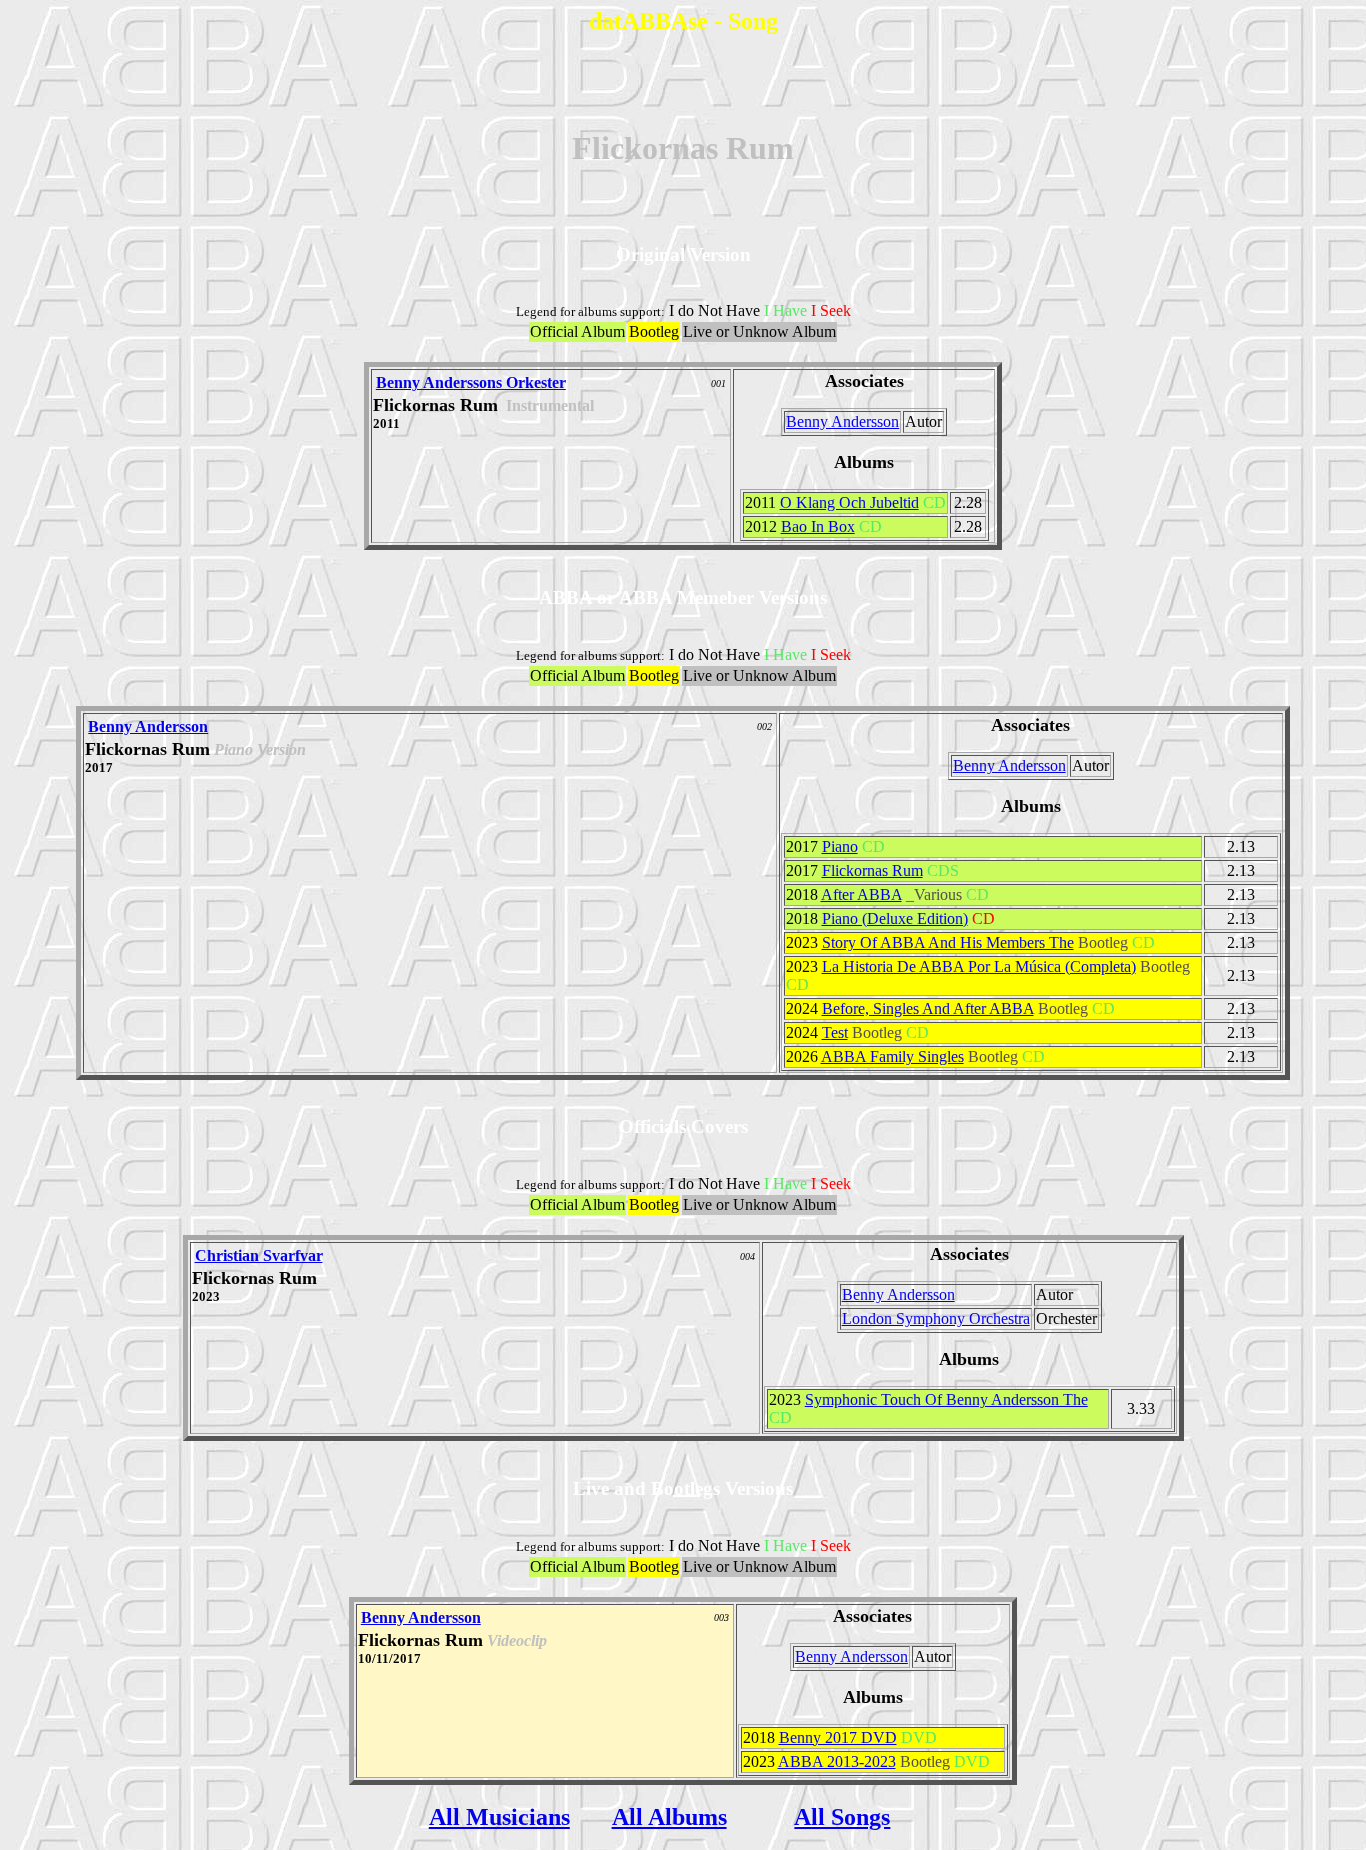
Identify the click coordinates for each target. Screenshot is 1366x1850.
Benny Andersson (842, 421)
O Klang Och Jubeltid (849, 502)
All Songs (842, 1817)
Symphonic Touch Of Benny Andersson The (946, 1399)
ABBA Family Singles (892, 1056)
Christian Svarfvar (259, 1255)
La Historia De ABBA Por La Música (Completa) (979, 966)
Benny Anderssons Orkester (471, 382)
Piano (840, 846)
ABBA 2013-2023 (837, 1761)
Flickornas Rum (872, 870)
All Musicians (499, 1817)
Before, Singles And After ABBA (928, 1008)
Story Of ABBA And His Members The (948, 942)
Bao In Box (818, 526)
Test (835, 1032)
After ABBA (861, 894)
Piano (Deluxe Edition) (895, 918)
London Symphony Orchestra (936, 1318)
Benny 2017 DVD (838, 1737)
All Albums (669, 1817)
